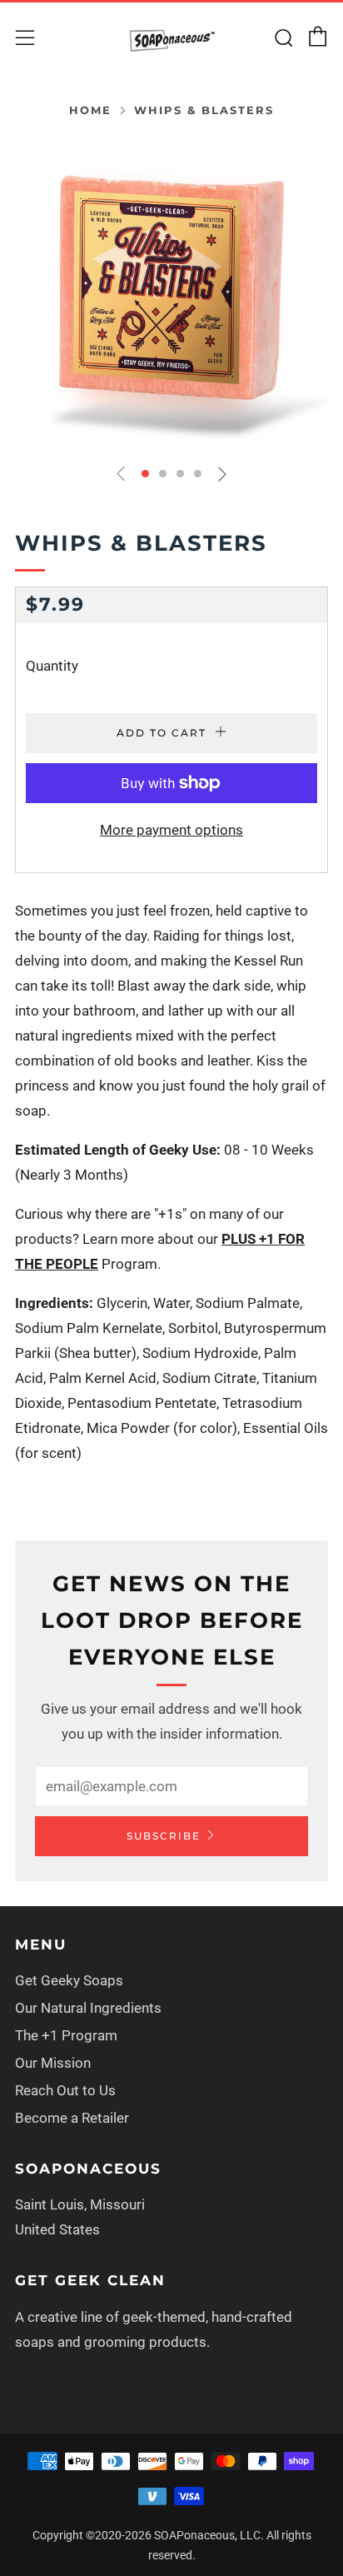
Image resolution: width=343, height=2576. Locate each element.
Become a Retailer (72, 2118)
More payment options (171, 830)
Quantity (52, 666)
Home (90, 110)
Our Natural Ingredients (88, 2008)
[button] (145, 474)
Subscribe (164, 1836)
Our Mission (53, 2063)
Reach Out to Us (65, 2090)
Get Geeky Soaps (69, 1980)
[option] (171, 293)
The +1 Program (66, 2035)
